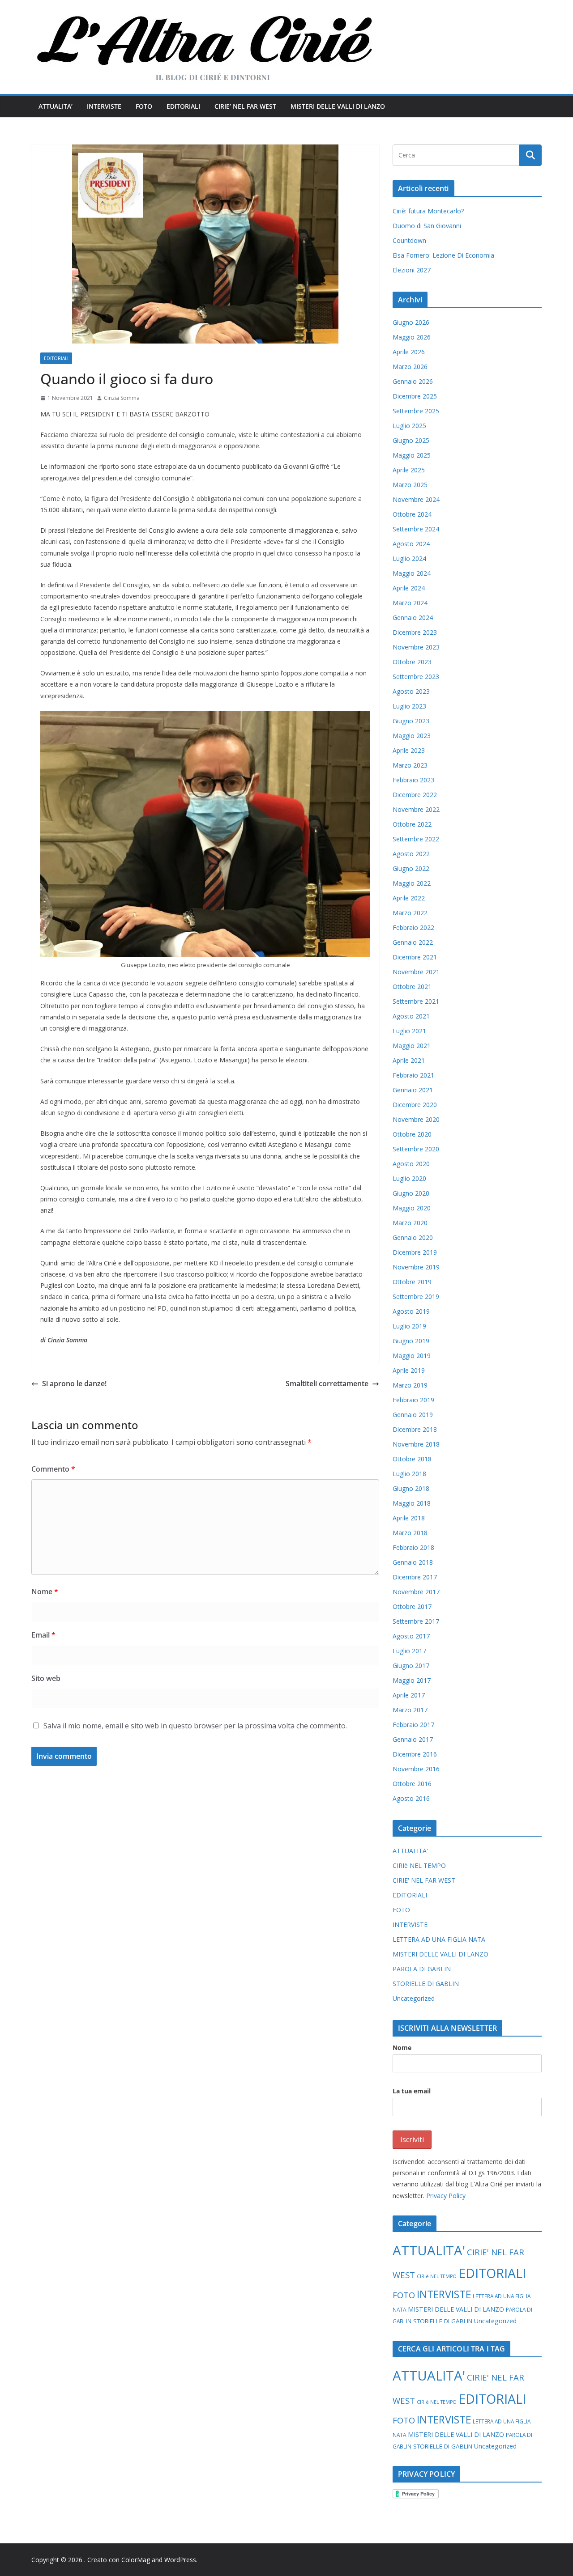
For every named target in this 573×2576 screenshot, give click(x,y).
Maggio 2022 (412, 883)
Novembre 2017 (416, 1592)
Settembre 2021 (416, 1001)
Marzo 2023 (410, 765)
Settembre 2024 (416, 529)
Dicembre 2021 (415, 957)
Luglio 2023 (409, 706)
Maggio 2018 (412, 1503)
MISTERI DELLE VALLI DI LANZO (338, 106)
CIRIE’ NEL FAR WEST (245, 106)
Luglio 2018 (409, 1474)
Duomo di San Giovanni (427, 226)
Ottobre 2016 (412, 1784)
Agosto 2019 (411, 1311)
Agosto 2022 (411, 854)
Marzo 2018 (410, 1533)
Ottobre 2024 (412, 514)
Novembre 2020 (416, 1119)
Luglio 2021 (409, 1031)
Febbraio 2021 (413, 1075)
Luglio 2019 (409, 1326)
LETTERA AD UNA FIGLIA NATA (439, 1939)
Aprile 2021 (409, 1060)
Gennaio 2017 (413, 1739)
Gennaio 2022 (413, 942)
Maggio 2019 (412, 1356)
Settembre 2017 (416, 1621)
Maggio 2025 (412, 455)
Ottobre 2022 (412, 824)
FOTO (144, 106)
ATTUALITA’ (56, 106)
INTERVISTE (104, 106)
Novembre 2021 (416, 972)
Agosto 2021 (411, 1016)
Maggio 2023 (412, 736)
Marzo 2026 (410, 367)
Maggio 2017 (412, 1680)
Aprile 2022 (409, 898)
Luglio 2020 (409, 1178)
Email (43, 1635)
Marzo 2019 (410, 1385)
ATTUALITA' (410, 1851)
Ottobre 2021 (412, 987)
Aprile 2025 (409, 470)
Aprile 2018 (409, 1518)
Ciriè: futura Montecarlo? (428, 211)
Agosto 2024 (411, 544)
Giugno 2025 (411, 440)
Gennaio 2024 (413, 617)
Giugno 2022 (411, 868)
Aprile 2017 (409, 1695)
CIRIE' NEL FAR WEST (424, 1880)
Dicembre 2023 (415, 632)
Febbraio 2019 (413, 1400)
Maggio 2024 (412, 573)
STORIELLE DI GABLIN (426, 1984)
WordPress (180, 2560)
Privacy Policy (446, 2196)
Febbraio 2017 (413, 1725)
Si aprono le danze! (74, 1383)
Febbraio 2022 (413, 927)
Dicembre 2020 (415, 1105)
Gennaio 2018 (413, 1562)
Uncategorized (414, 1998)
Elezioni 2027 (412, 270)
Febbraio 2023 (413, 780)
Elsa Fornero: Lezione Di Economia (443, 255)
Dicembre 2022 (415, 795)
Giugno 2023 (411, 721)
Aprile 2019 (409, 1370)
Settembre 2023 (416, 677)
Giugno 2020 (411, 1193)
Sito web (46, 1678)
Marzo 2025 (410, 485)
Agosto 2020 (411, 1164)
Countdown (409, 240)
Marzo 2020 (410, 1223)
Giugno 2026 (411, 322)
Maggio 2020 (412, 1208)
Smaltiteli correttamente (327, 1383)
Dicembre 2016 (415, 1754)
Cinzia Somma (122, 398)
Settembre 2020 (416, 1149)
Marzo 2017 (410, 1710)
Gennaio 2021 (413, 1090)
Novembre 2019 (416, 1267)
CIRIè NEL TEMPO (419, 1865)
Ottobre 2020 (412, 1134)
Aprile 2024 (409, 588)
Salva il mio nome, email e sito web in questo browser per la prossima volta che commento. (195, 1726)
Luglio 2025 (409, 426)
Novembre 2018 (416, 1444)
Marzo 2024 (410, 603)
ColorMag (136, 2560)
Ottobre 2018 (412, 1459)
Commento (53, 1469)
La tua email (412, 2091)
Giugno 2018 (411, 1488)
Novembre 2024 (416, 499)
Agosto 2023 (411, 691)
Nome (45, 1591)
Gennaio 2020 (413, 1237)
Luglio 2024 (409, 558)
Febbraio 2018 (413, 1547)
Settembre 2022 (416, 839)
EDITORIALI (183, 106)
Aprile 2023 (409, 750)
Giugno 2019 (411, 1341)
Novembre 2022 (416, 809)
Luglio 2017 (409, 1651)
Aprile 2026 (409, 352)
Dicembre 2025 (415, 396)
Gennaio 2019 (413, 1415)
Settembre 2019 (416, 1296)
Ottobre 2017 (412, 1606)
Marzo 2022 (410, 913)
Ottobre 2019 (412, 1282)
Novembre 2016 (416, 1769)
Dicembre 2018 (415, 1429)
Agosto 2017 (411, 1636)
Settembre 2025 (416, 411)
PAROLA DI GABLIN (422, 1969)
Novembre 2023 (416, 647)
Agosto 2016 (411, 1798)
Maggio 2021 (412, 1046)
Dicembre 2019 (415, 1252)
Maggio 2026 (412, 337)
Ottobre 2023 (412, 662)
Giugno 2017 (411, 1666)
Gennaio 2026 (413, 381)
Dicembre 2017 (415, 1577)
